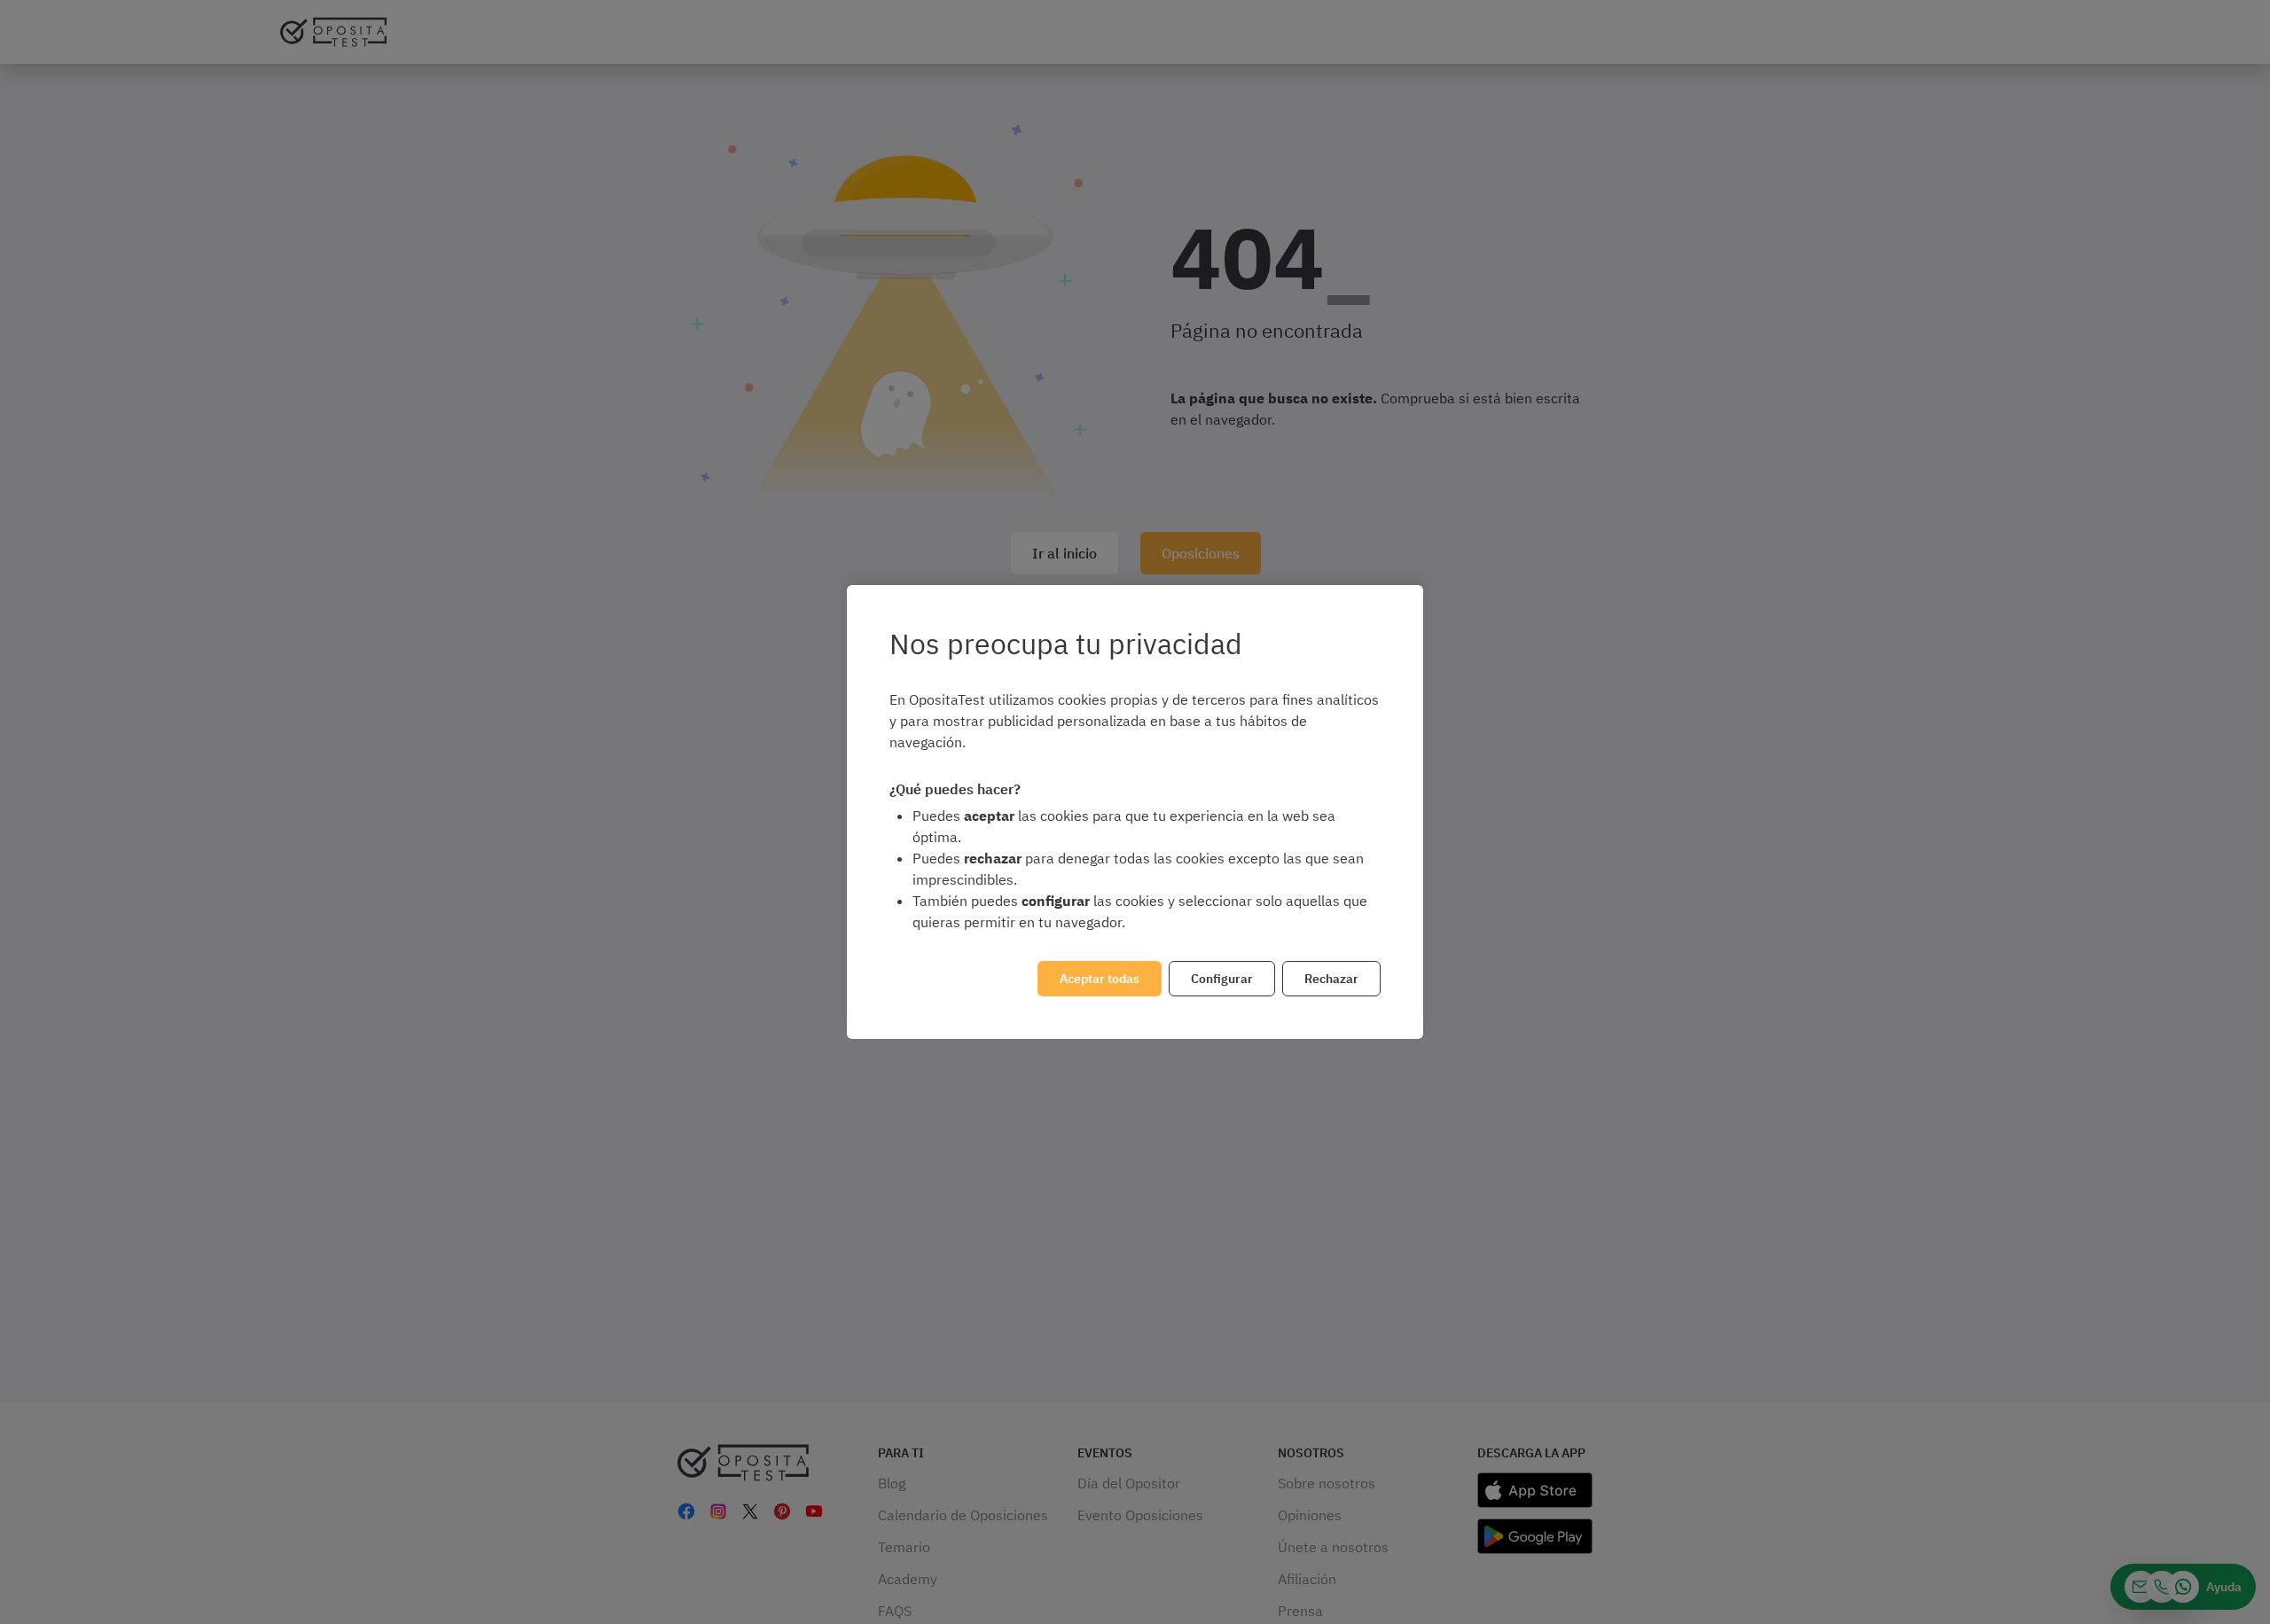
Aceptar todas (1100, 979)
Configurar (1222, 979)
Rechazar (1331, 979)
